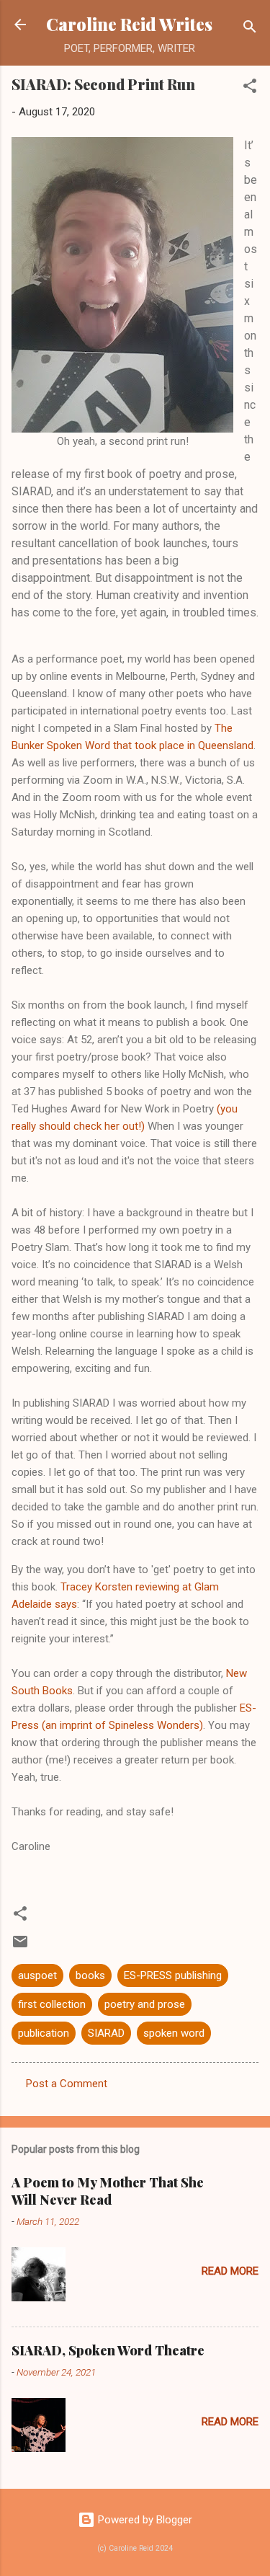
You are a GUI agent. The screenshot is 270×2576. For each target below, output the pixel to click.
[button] (250, 88)
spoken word (174, 2033)
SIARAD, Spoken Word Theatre (108, 2350)
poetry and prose (145, 2004)
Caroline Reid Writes (129, 24)
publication (44, 2033)
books (90, 1975)
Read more (230, 2271)
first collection (52, 2004)
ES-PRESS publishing (173, 1975)
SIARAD (106, 2033)
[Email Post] (20, 1947)
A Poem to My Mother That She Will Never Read (108, 2191)
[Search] (250, 29)
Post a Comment (67, 2084)
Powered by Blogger (144, 2520)
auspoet (37, 1975)
